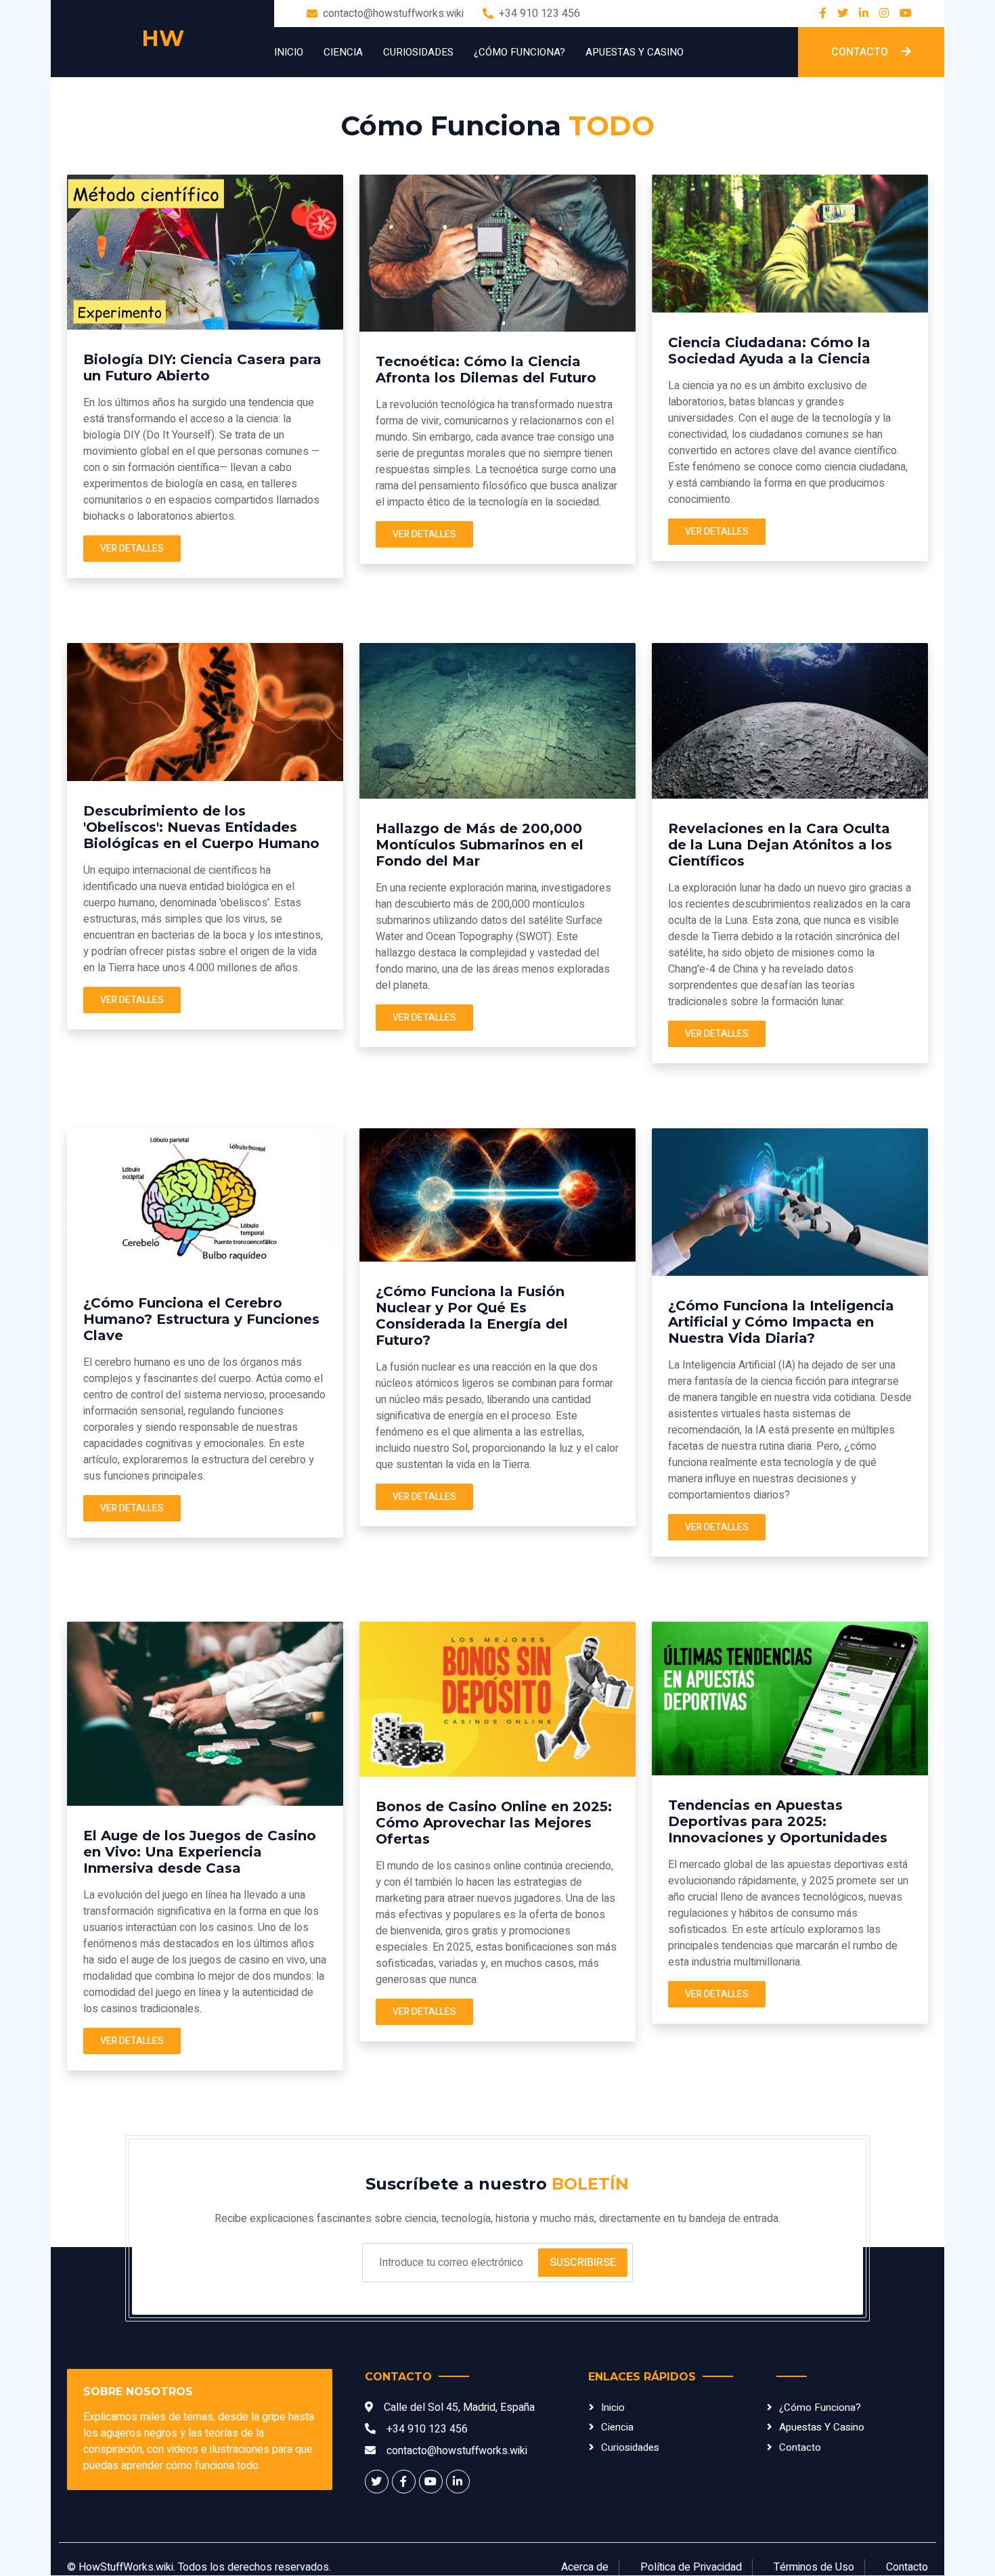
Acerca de (585, 2567)
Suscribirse (583, 2263)
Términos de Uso (814, 2567)
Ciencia (343, 52)
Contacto (861, 52)
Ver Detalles (132, 549)
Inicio (289, 52)
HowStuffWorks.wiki (126, 2567)
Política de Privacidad (691, 2567)
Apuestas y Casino (635, 52)
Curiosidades (418, 52)
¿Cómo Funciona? (519, 52)
